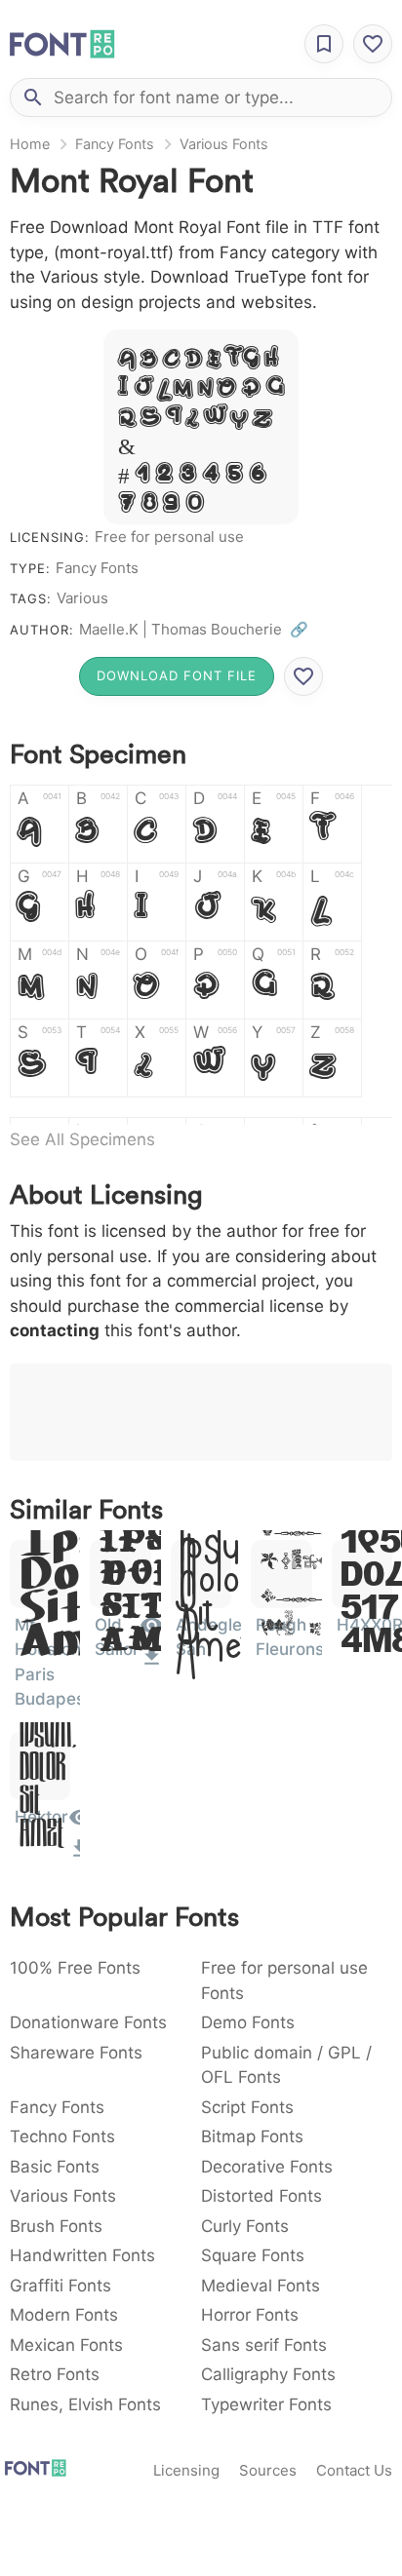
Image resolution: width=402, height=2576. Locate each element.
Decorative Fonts (267, 2167)
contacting (55, 1330)
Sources (268, 2470)
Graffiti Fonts (60, 2286)
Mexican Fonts (66, 2345)
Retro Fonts (55, 2374)
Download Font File (177, 675)
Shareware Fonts (76, 2053)
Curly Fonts (245, 2226)
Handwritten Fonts (82, 2255)
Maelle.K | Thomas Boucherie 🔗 (194, 629)
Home (30, 144)
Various (82, 598)
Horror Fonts (250, 2315)
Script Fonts (247, 2107)
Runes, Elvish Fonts (85, 2404)
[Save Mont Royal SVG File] (303, 676)
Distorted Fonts (261, 2196)
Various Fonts (224, 144)
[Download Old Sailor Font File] (152, 1663)
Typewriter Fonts (266, 2404)
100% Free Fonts (75, 1968)
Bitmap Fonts (252, 2136)
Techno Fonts (62, 2136)
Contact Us (354, 2470)
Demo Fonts (248, 2022)
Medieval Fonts (261, 2286)
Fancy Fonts (115, 144)
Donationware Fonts (88, 2022)
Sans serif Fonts (264, 2345)
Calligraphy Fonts (268, 2374)
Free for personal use (169, 537)
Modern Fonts (64, 2315)
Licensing (186, 2470)
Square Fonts (253, 2255)
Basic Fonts (55, 2167)
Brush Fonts (56, 2226)
